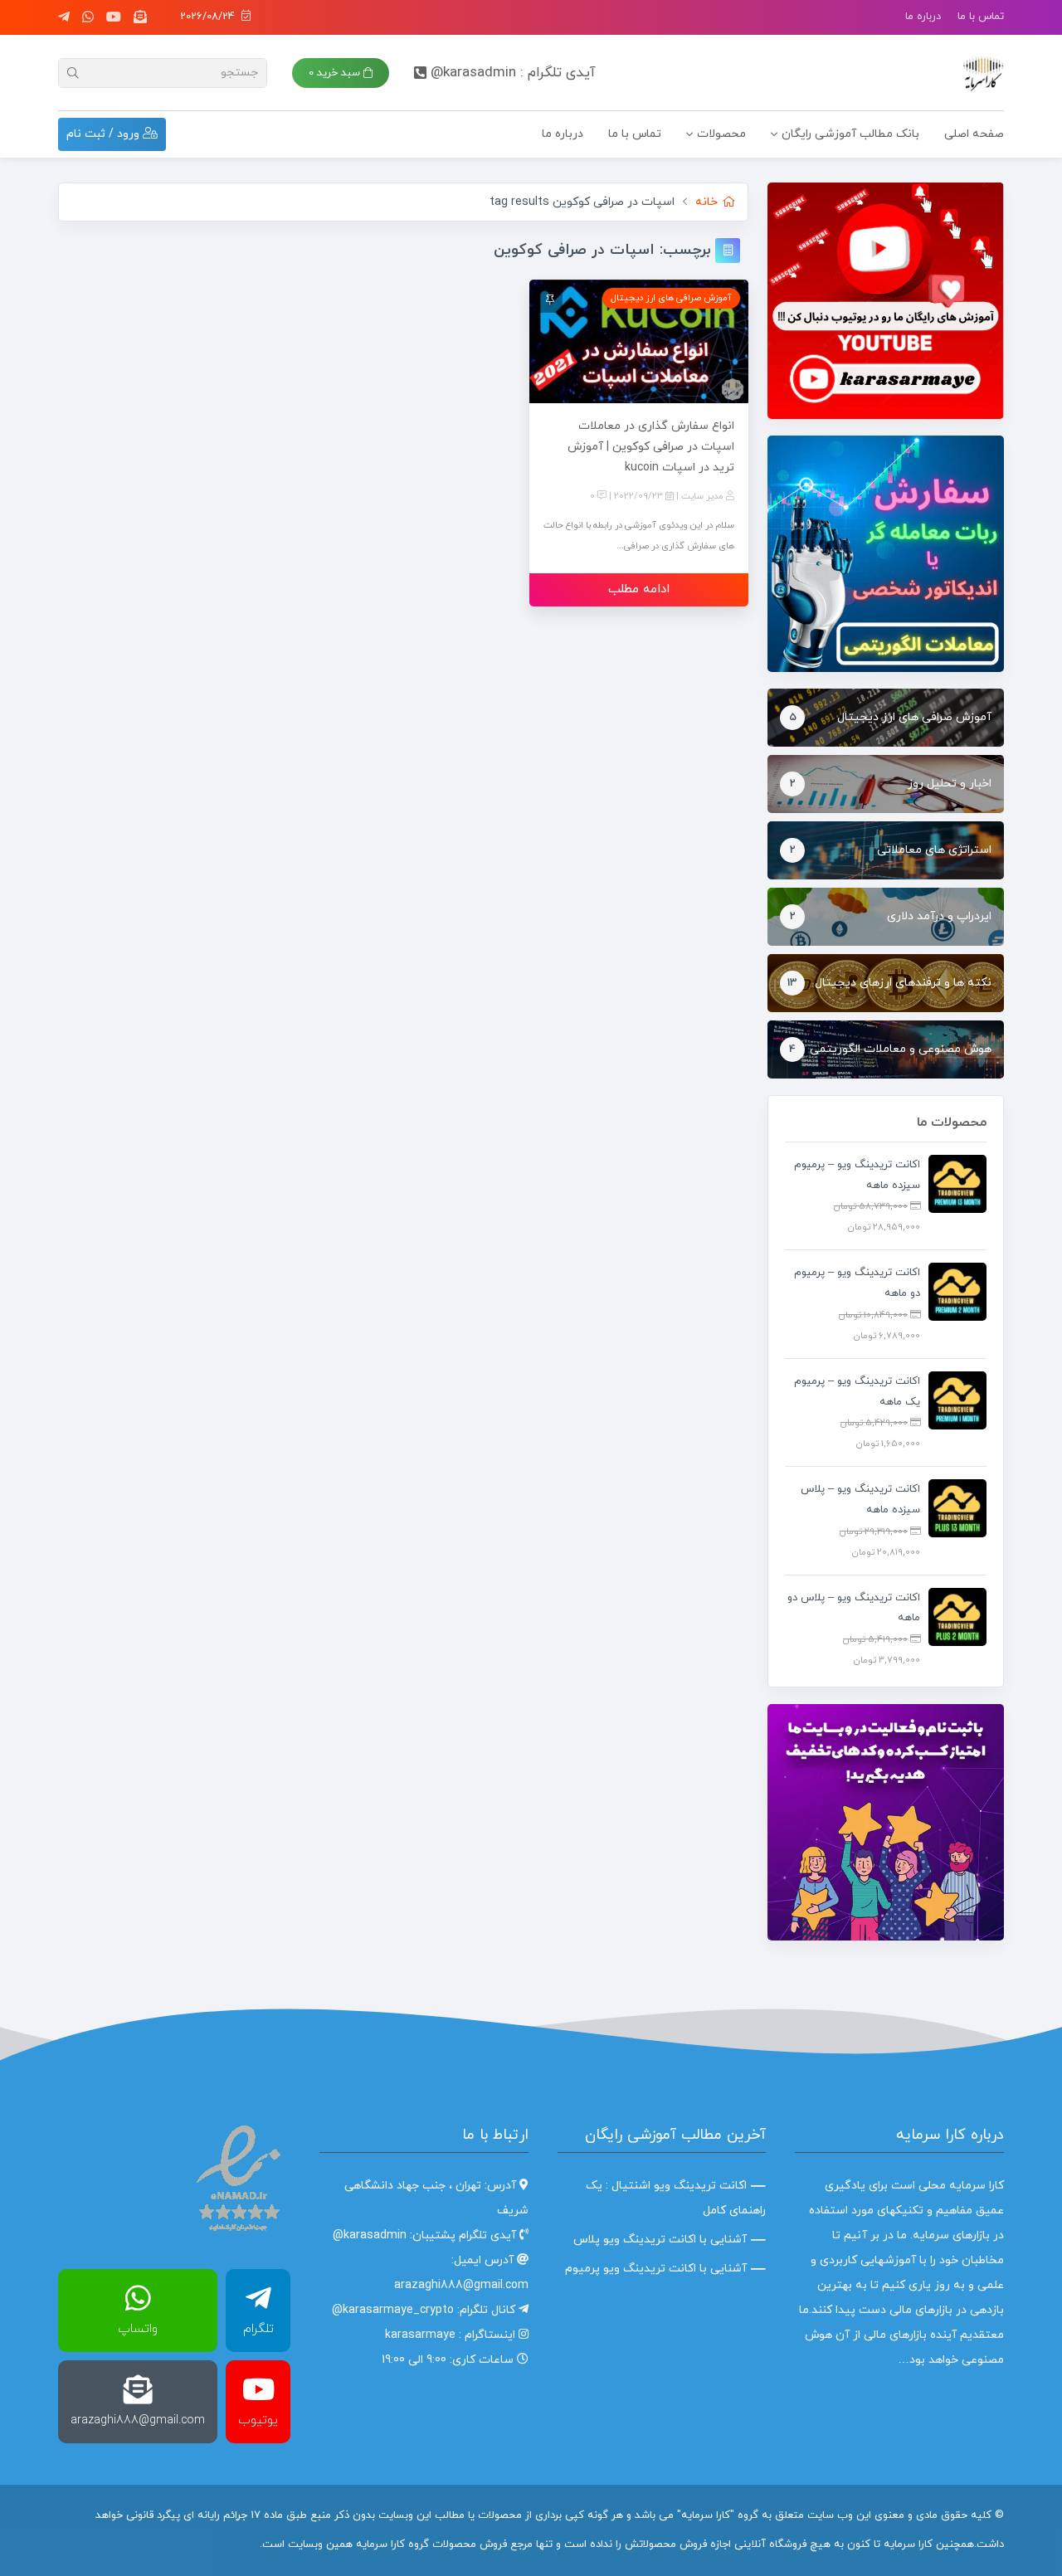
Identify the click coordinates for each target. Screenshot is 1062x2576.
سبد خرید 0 (336, 73)
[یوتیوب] (114, 17)
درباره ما (923, 17)
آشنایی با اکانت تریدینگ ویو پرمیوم (656, 2269)
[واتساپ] (88, 17)
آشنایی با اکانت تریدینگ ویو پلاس (660, 2240)
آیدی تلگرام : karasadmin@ (513, 73)
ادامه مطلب (639, 589)
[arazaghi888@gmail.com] (140, 17)
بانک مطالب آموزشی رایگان (850, 134)
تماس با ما (981, 17)
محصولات (721, 134)
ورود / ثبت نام (105, 134)
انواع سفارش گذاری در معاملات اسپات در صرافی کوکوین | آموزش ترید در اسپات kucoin (651, 447)
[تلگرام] (64, 17)
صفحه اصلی (974, 134)
